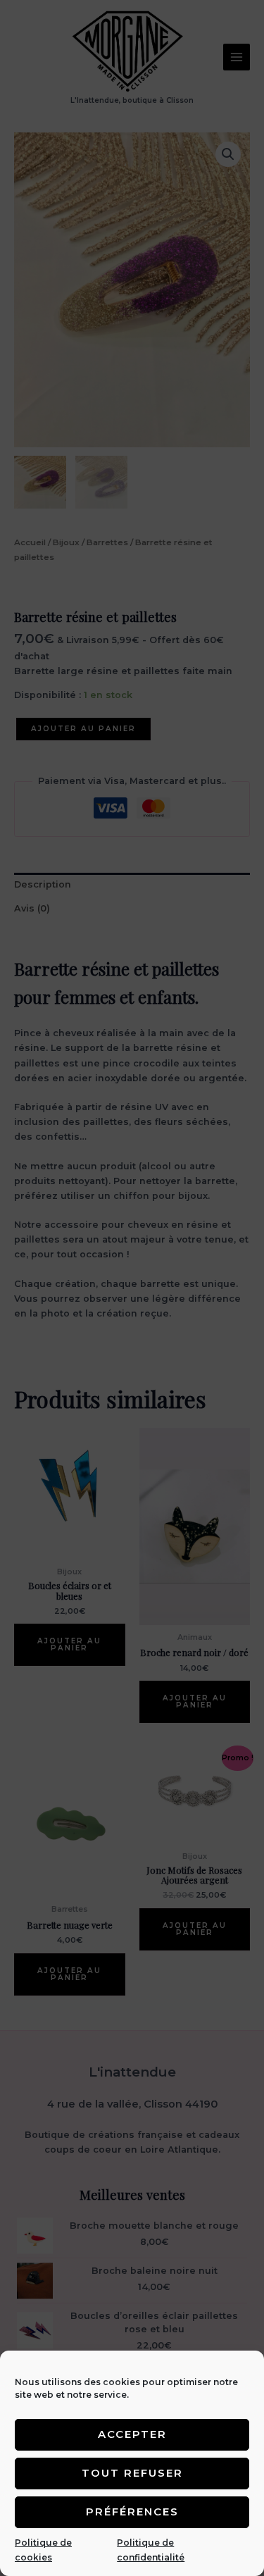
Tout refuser (132, 2473)
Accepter (132, 2434)
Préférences (132, 2512)
